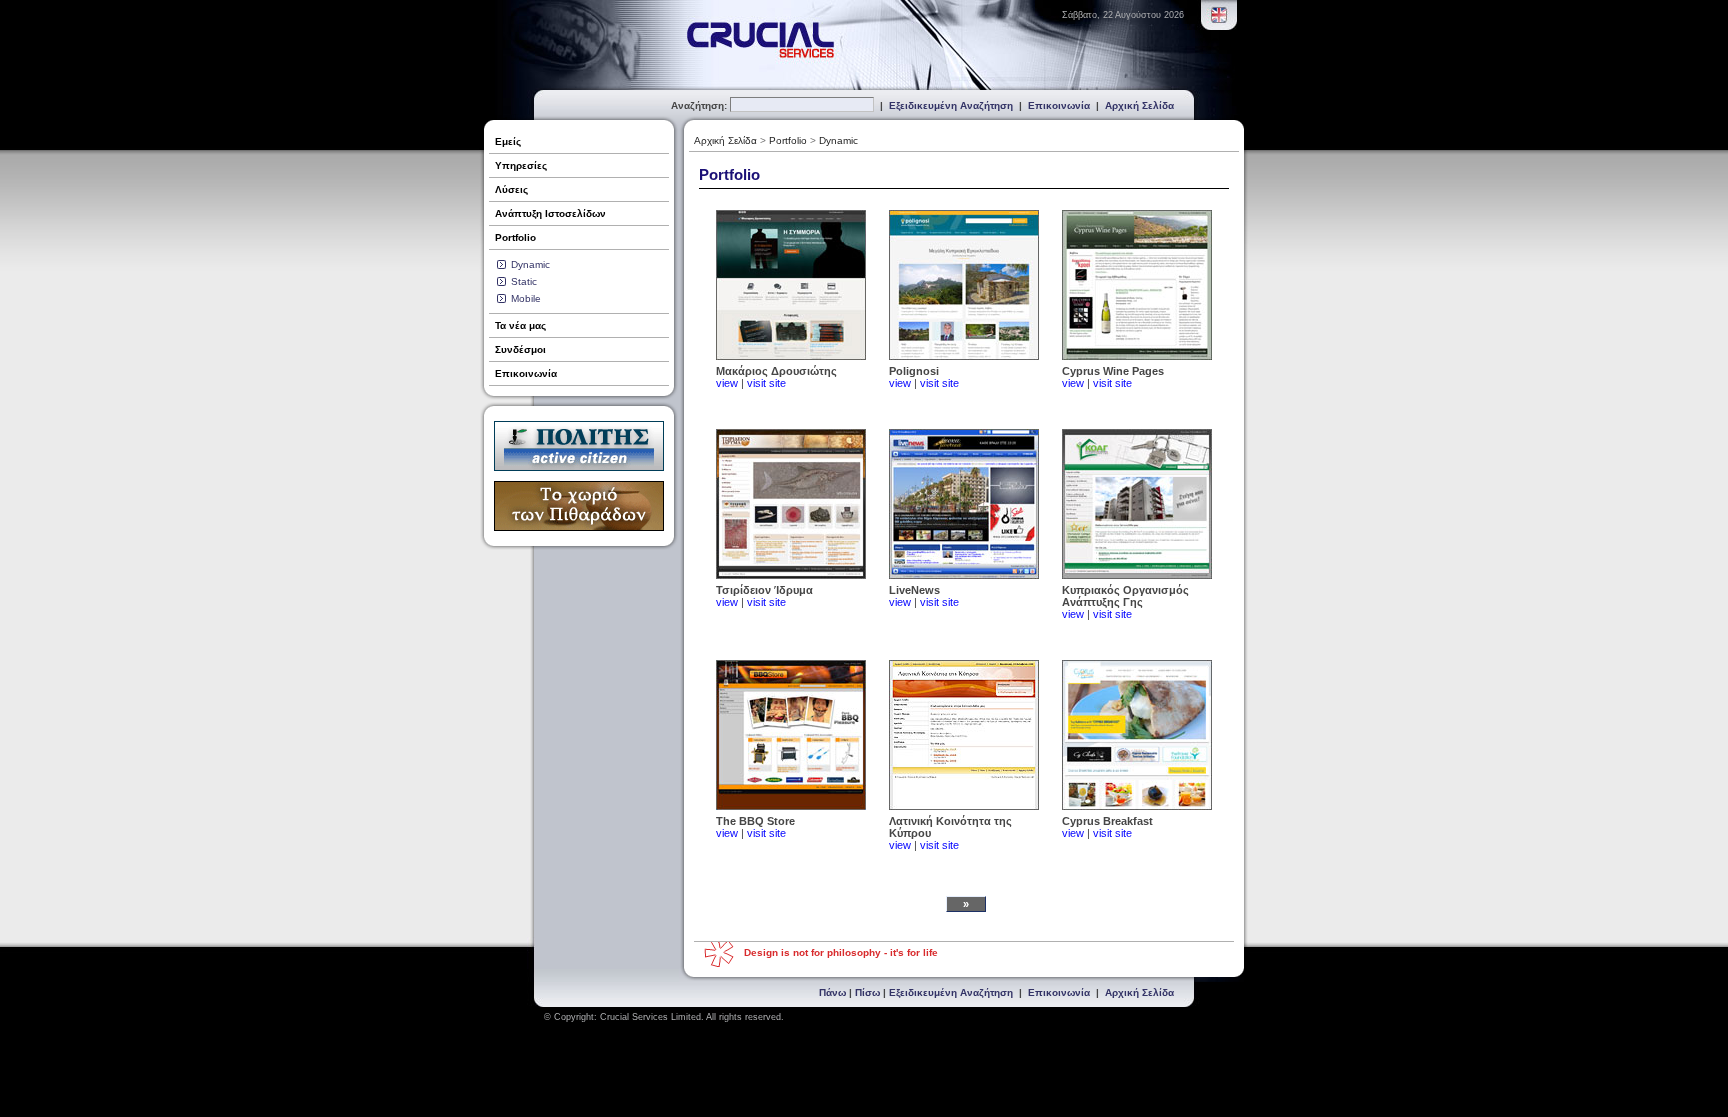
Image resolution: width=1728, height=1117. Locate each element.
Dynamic (530, 264)
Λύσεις (511, 189)
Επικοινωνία (1059, 105)
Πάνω (832, 992)
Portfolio (515, 237)
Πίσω (867, 992)
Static (524, 281)
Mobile (526, 298)
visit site (766, 383)
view (727, 383)
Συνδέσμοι (520, 349)
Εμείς (508, 141)
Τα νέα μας (520, 325)
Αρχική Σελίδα (1139, 105)
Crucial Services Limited (650, 1017)
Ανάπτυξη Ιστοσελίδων (550, 213)
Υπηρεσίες (521, 165)
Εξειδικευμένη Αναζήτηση (951, 105)
